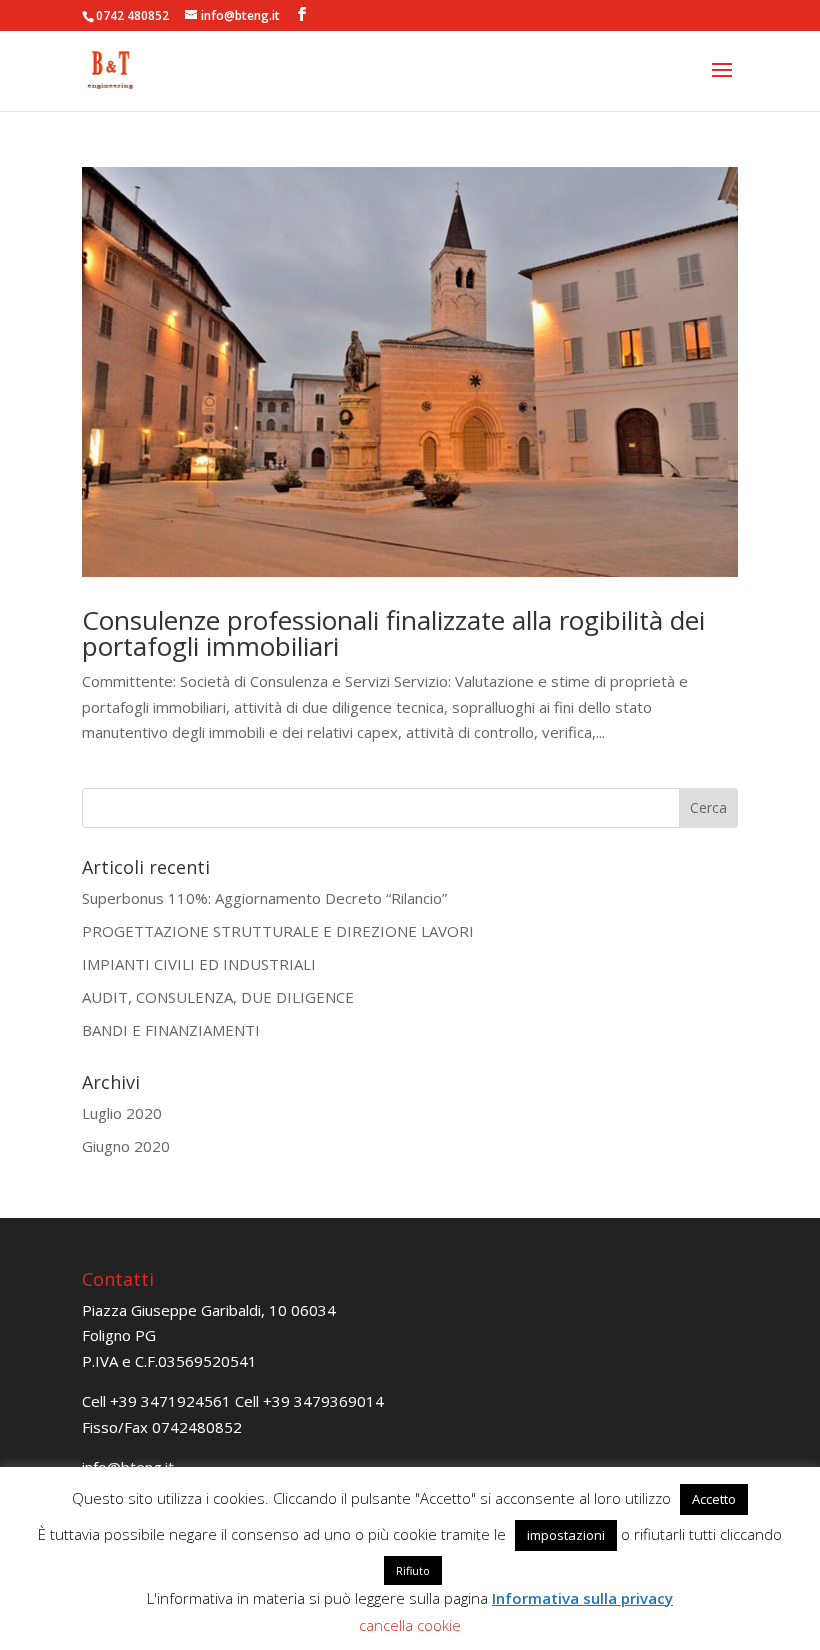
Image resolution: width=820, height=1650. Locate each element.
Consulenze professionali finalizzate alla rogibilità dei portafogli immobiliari (393, 633)
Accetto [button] (714, 1499)
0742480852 (197, 1427)
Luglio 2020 (122, 1113)
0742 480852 (132, 15)
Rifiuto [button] (413, 1570)
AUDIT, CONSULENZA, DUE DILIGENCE (218, 997)
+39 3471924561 (170, 1401)
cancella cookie (410, 1625)
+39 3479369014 (323, 1401)
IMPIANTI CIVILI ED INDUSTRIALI (199, 964)
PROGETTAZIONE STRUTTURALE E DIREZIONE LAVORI (278, 931)
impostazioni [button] (566, 1535)
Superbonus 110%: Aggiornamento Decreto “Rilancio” (264, 898)
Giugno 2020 (126, 1146)
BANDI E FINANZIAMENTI (171, 1030)
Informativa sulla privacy (582, 1598)
